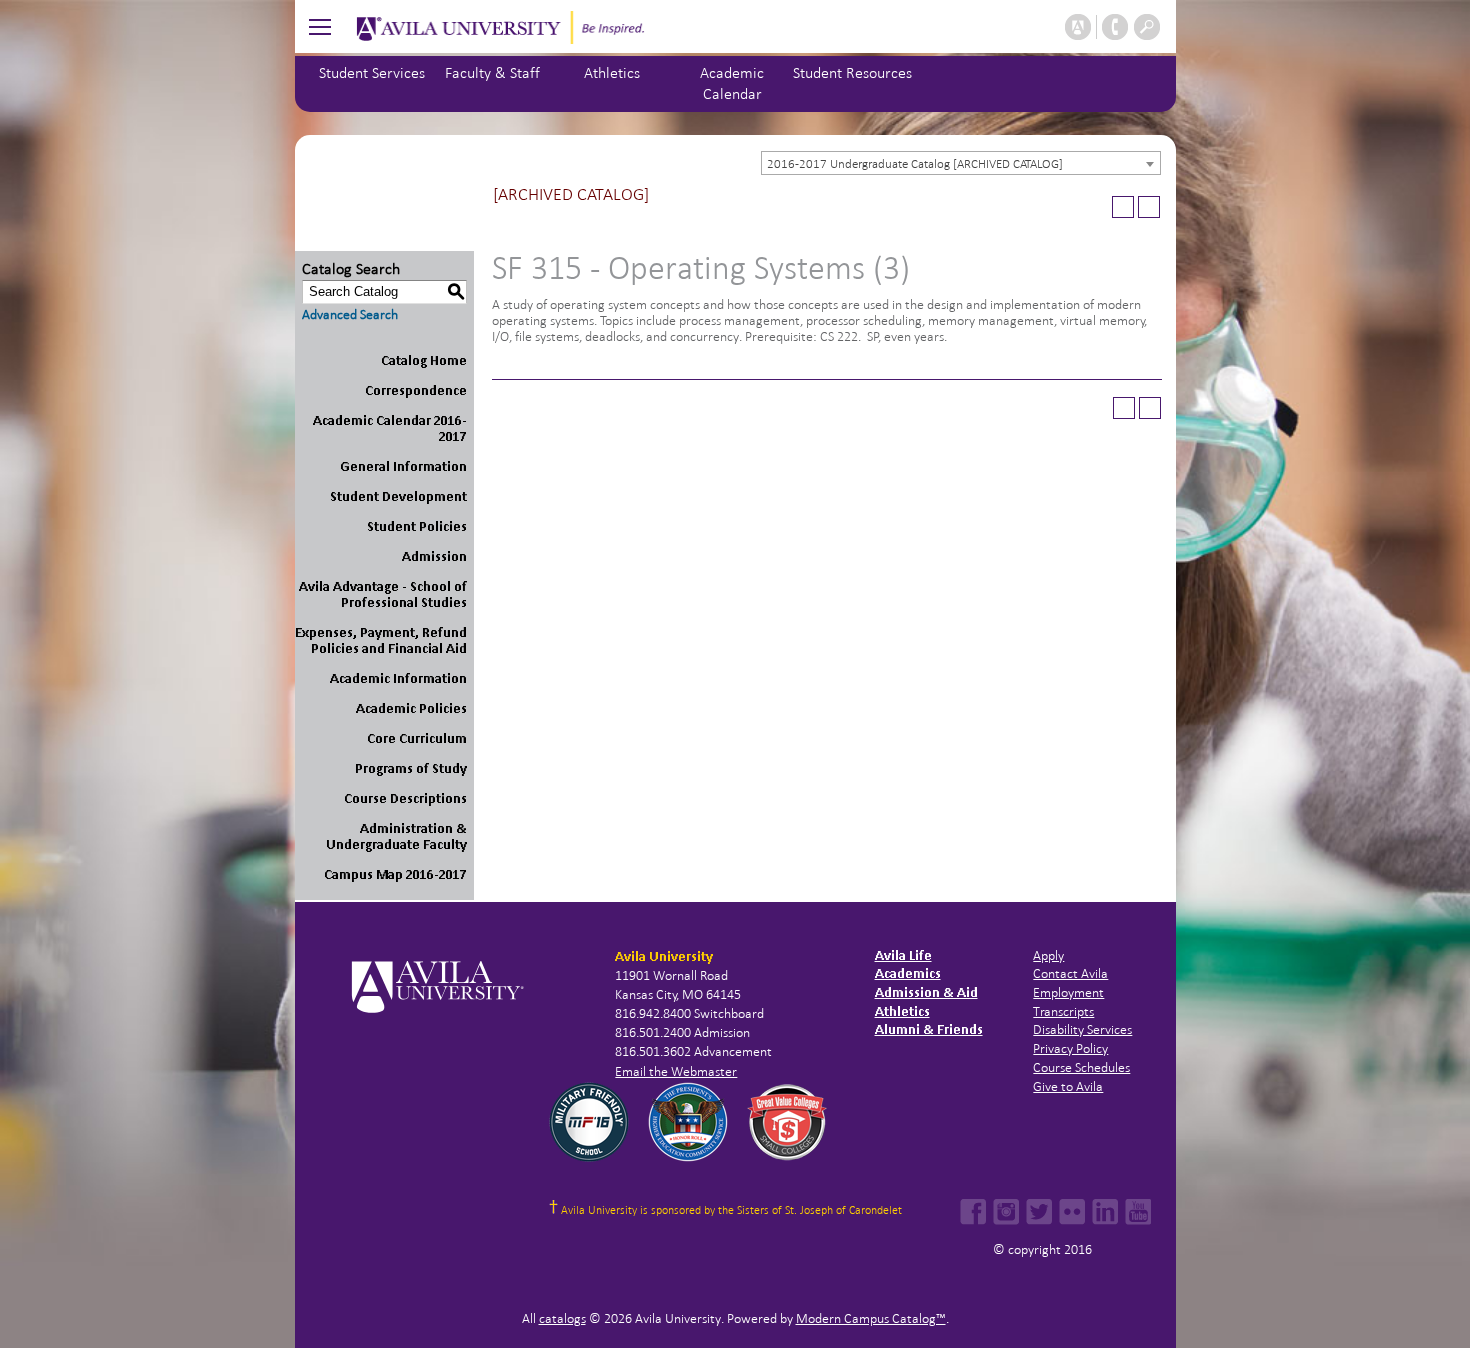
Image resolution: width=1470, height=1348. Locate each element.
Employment (1068, 992)
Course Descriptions (405, 798)
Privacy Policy (1070, 1048)
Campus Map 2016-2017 (395, 874)
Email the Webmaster (676, 1071)
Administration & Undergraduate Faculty (396, 836)
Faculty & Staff (492, 72)
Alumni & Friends (929, 1029)
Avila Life (903, 955)
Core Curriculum (417, 738)
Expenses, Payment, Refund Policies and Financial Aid (381, 640)
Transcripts (1063, 1011)
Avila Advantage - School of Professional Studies (383, 594)
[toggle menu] (320, 26)
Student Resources (852, 72)
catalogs (562, 1318)
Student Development (398, 496)
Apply (1048, 955)
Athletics (612, 72)
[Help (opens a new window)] (1149, 207)
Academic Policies (411, 708)
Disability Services (1082, 1029)
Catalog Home (424, 360)
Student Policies (417, 526)
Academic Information (398, 678)
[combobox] (961, 163)
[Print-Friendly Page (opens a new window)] (1123, 207)
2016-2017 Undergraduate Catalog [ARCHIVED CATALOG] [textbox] (915, 164)
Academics (908, 973)
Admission (434, 556)
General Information (403, 466)
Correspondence (416, 390)
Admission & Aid (926, 992)
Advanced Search (350, 314)
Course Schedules (1081, 1067)
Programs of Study (411, 768)
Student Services (372, 72)
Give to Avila (1068, 1086)
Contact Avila (1070, 973)
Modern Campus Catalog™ (871, 1318)
